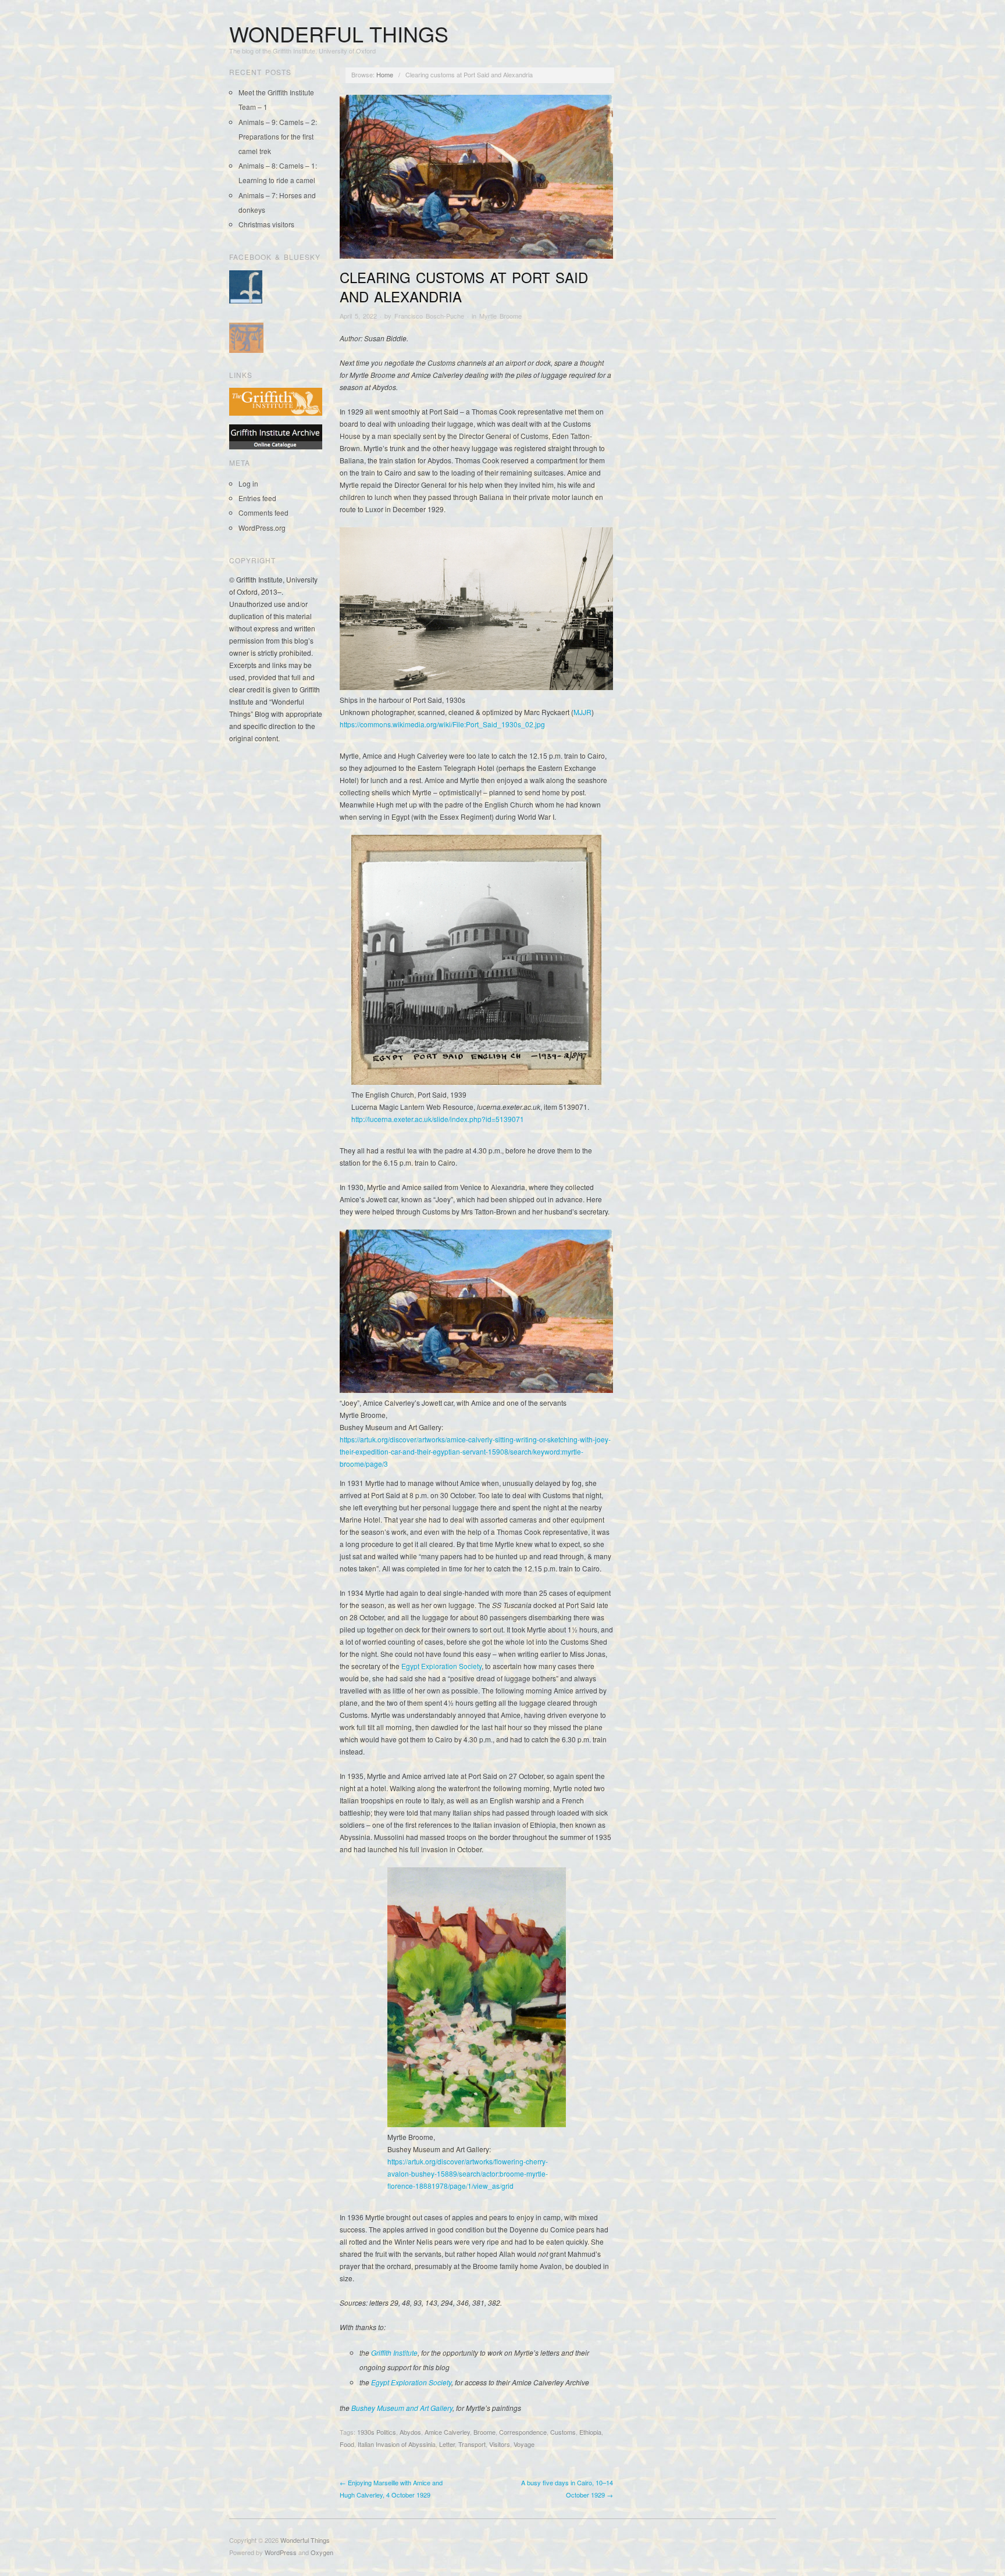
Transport (472, 2444)
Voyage (524, 2444)
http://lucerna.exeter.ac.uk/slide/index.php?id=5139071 (438, 1119)
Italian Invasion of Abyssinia (397, 2444)
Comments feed (263, 512)
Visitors (500, 2444)
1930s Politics (377, 2432)
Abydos (410, 2432)
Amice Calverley (447, 2432)
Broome (484, 2432)
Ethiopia (590, 2432)
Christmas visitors (266, 224)
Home (385, 74)
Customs (563, 2432)
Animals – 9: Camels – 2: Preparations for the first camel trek (278, 136)
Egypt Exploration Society (441, 1666)
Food (347, 2444)
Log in (248, 483)
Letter (447, 2444)
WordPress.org (262, 528)
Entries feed (257, 498)
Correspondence (523, 2432)
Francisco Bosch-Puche (429, 316)
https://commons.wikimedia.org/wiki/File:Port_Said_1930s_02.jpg (442, 724)
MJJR (582, 712)
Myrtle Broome (500, 316)
